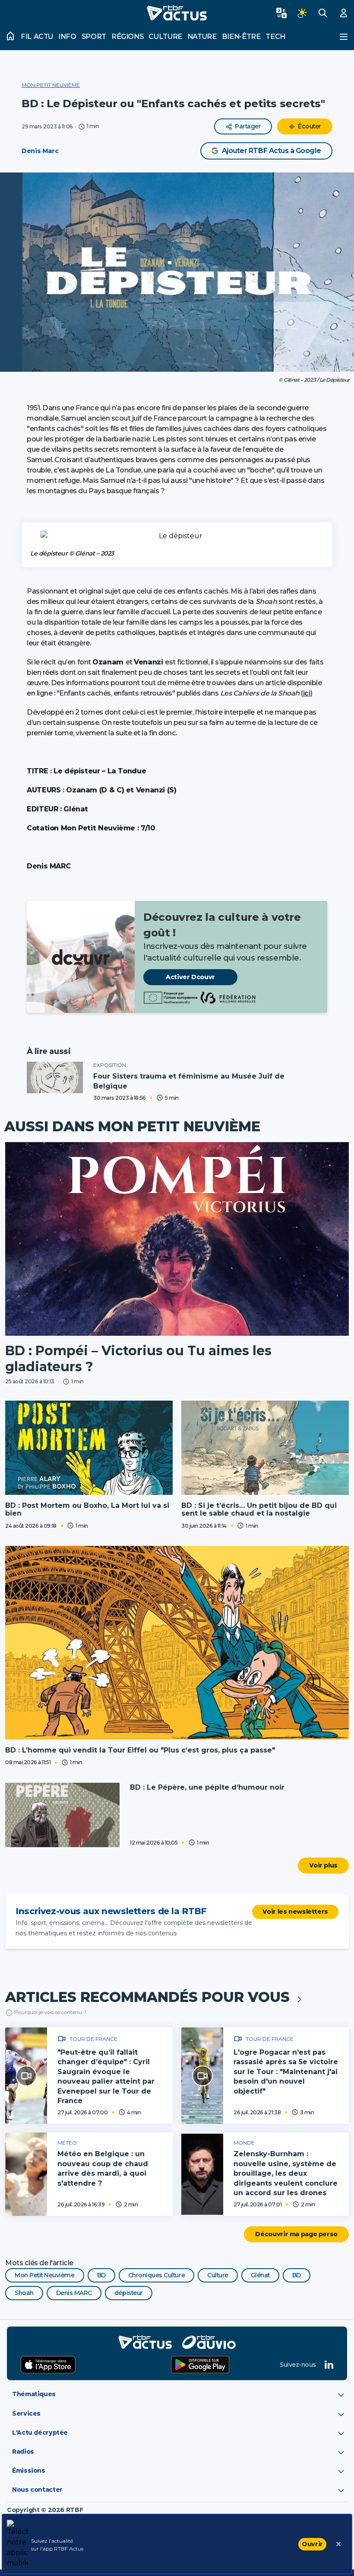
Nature (202, 37)
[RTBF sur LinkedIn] (329, 2365)
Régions (127, 37)
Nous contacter (37, 2490)
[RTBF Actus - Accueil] (177, 13)
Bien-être (241, 37)
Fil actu (37, 37)
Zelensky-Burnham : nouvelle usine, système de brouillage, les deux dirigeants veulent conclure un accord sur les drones (286, 2173)
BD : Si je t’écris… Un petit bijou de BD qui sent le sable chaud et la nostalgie (259, 1509)
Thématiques (34, 2394)
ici (307, 693)
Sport (94, 37)
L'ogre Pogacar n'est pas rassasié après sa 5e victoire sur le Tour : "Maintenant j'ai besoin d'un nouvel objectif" (286, 2072)
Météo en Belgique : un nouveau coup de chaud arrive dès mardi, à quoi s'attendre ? (103, 2168)
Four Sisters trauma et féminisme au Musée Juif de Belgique (189, 1081)
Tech (275, 37)
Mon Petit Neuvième (51, 85)
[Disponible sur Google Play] (200, 2365)
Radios (23, 2452)
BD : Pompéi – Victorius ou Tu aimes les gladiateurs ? (138, 1359)
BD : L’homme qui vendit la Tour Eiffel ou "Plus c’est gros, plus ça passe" (140, 1750)
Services (26, 2413)
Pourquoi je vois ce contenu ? (50, 2012)
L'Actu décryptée (40, 2432)
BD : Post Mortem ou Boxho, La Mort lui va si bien (87, 1509)
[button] (177, 272)
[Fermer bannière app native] (338, 2544)
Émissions (29, 2471)
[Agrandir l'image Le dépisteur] (177, 536)
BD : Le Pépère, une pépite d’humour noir (207, 1787)
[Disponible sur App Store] (48, 2365)
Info (67, 37)
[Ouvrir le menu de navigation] (344, 37)
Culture (165, 37)
